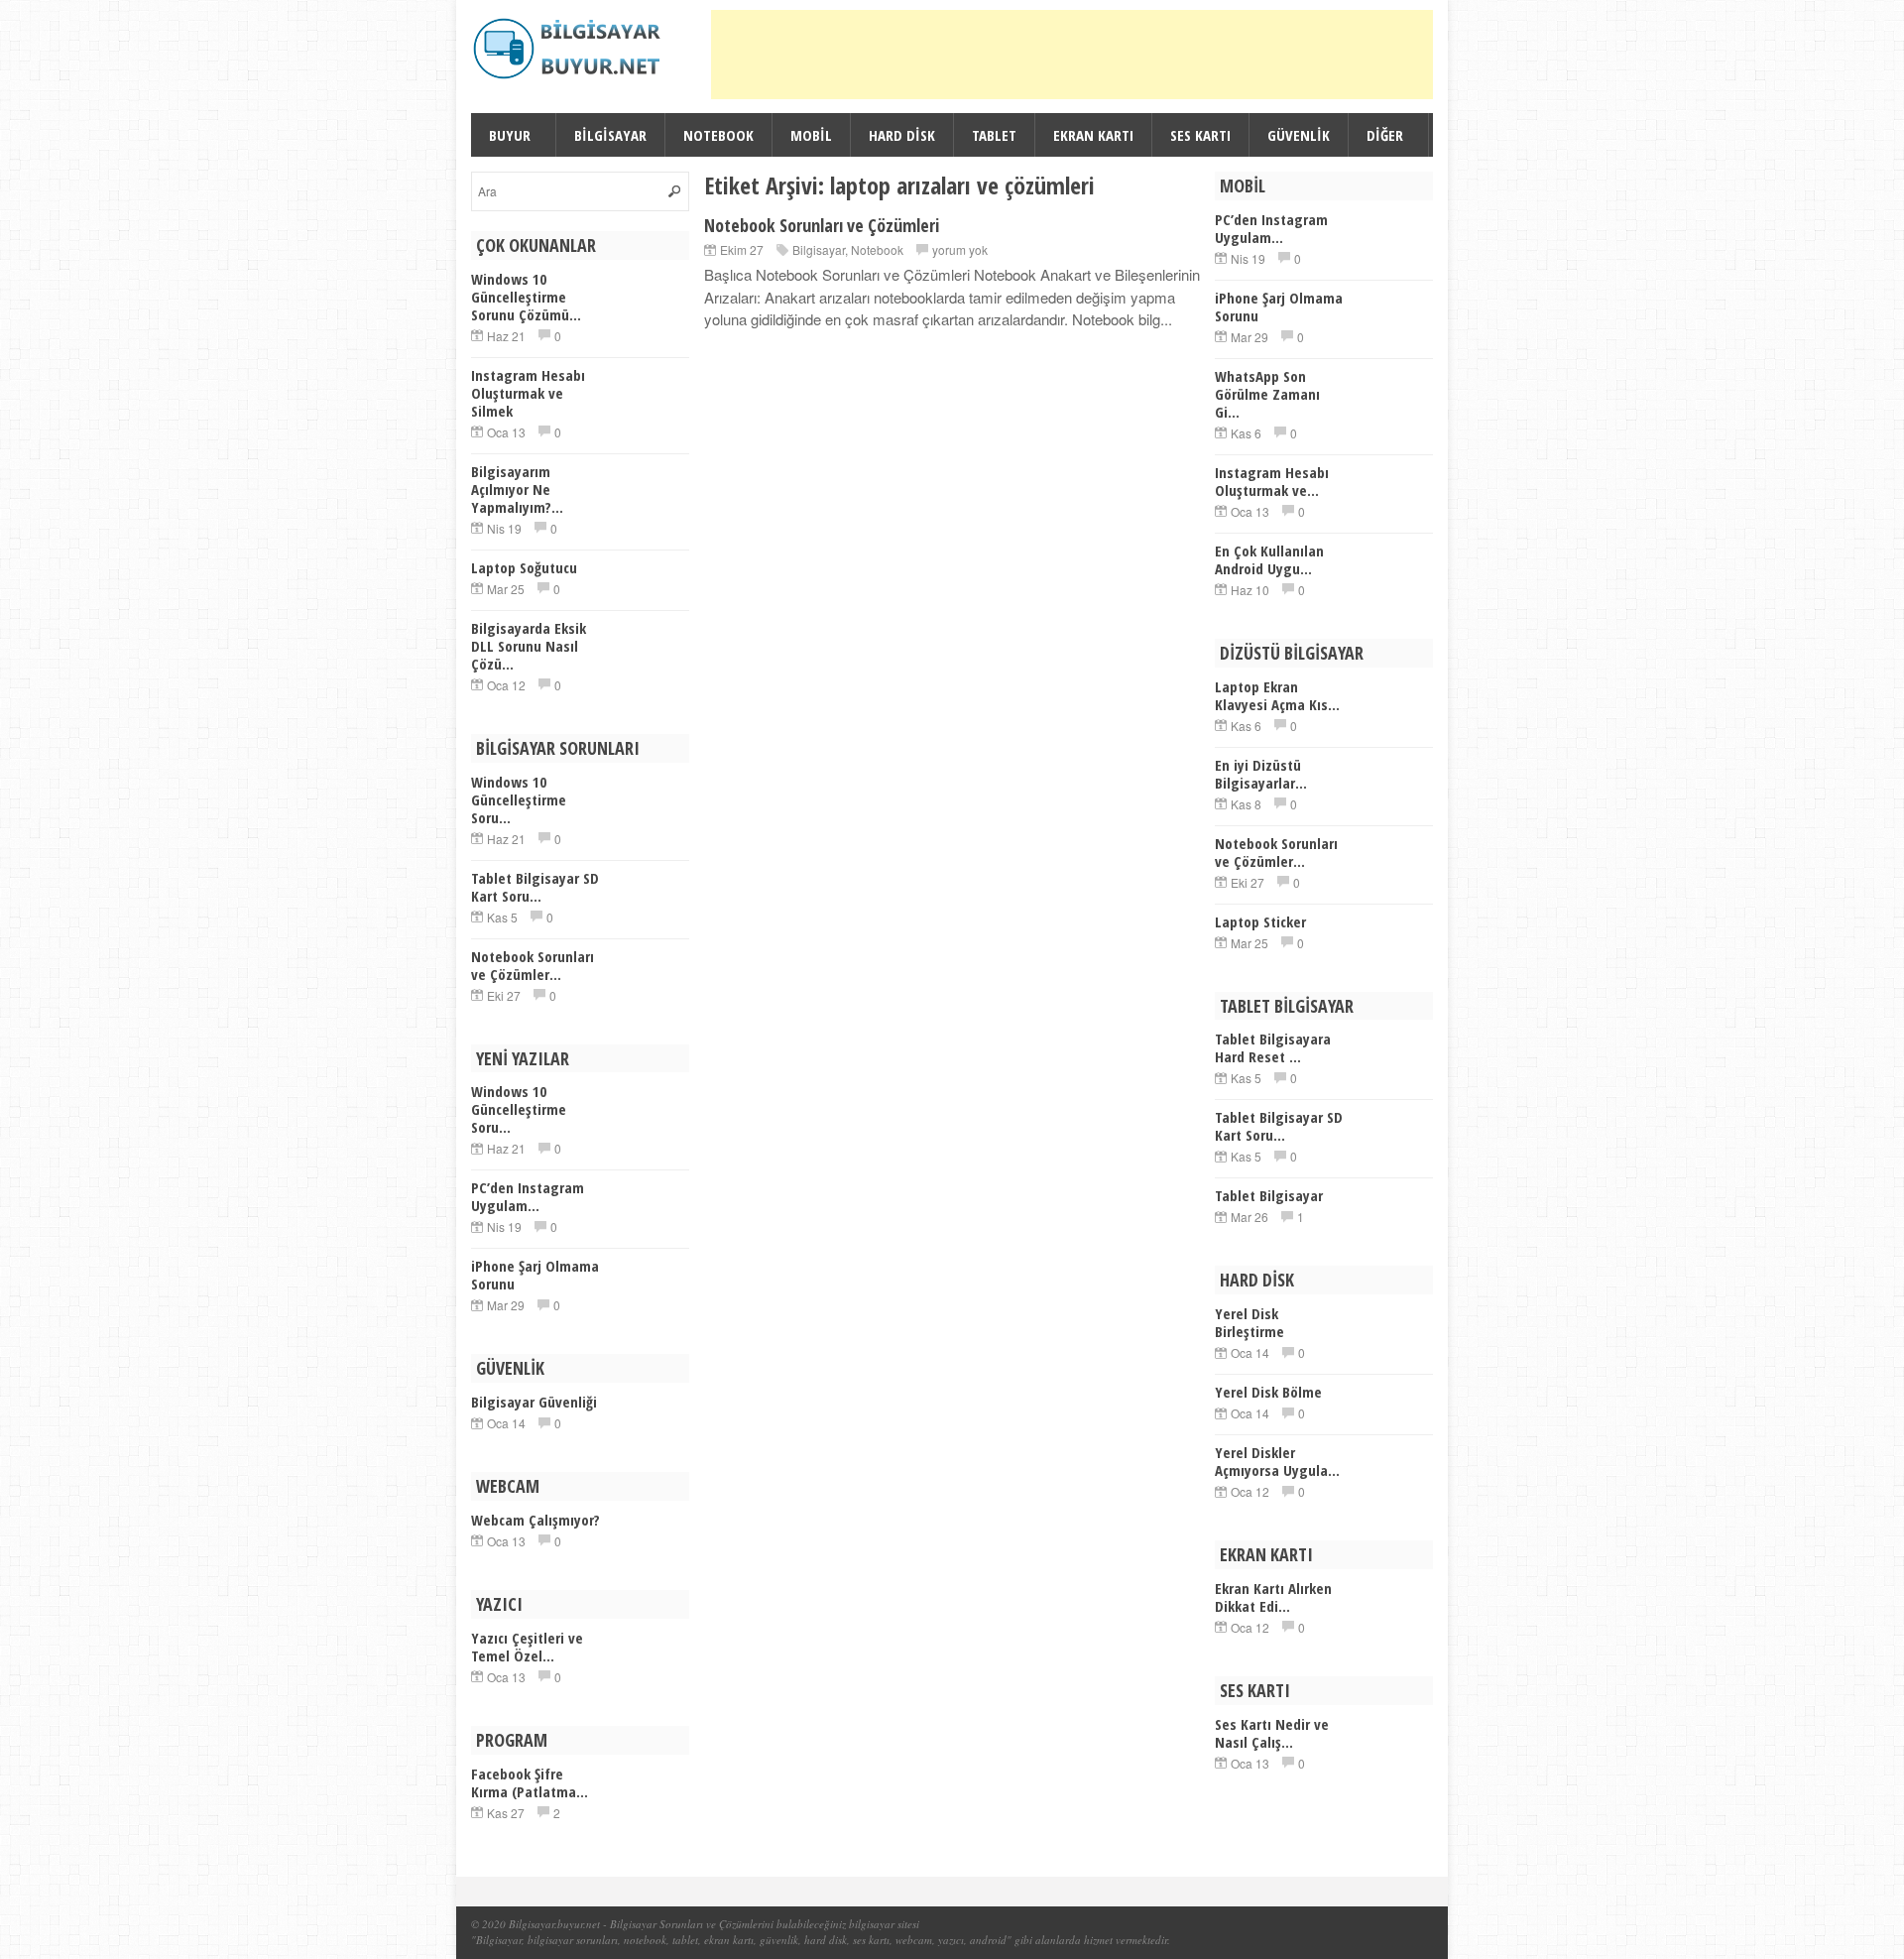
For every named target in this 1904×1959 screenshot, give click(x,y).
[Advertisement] (1072, 55)
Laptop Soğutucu (524, 567)
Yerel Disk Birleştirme (1249, 1322)
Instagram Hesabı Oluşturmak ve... (1272, 481)
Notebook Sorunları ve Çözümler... (533, 965)
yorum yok (960, 249)
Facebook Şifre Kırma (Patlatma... (530, 1782)
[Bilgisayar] (570, 49)
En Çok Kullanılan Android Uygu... (1269, 559)
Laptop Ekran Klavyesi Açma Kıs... (1277, 695)
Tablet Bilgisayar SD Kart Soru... (535, 887)
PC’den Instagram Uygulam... (528, 1196)
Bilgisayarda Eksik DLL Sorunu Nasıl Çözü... (529, 646)
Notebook (718, 135)
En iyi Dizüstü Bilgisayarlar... (1261, 774)
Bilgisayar (610, 135)
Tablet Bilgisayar (1269, 1195)
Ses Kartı (1200, 135)
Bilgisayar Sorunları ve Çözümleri (687, 1924)
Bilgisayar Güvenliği (534, 1402)
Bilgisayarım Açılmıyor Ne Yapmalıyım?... (517, 489)
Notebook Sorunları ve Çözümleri (822, 225)
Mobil (811, 135)
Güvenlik (1299, 135)
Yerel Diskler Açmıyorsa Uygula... (1277, 1461)
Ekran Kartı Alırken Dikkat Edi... (1273, 1597)
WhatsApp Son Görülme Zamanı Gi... (1267, 394)
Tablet (994, 135)
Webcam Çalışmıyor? (535, 1520)
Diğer (1385, 135)
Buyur (510, 135)
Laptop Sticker (1260, 921)
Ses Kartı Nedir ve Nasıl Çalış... (1272, 1733)
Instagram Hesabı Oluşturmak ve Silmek (528, 393)
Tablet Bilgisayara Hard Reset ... (1273, 1047)
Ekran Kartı (1093, 135)
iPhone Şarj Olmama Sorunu (535, 1275)
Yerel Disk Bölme (1268, 1392)
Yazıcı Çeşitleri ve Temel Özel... (527, 1647)
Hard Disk (902, 135)
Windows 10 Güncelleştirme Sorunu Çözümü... (526, 297)
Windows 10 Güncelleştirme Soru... (519, 799)
